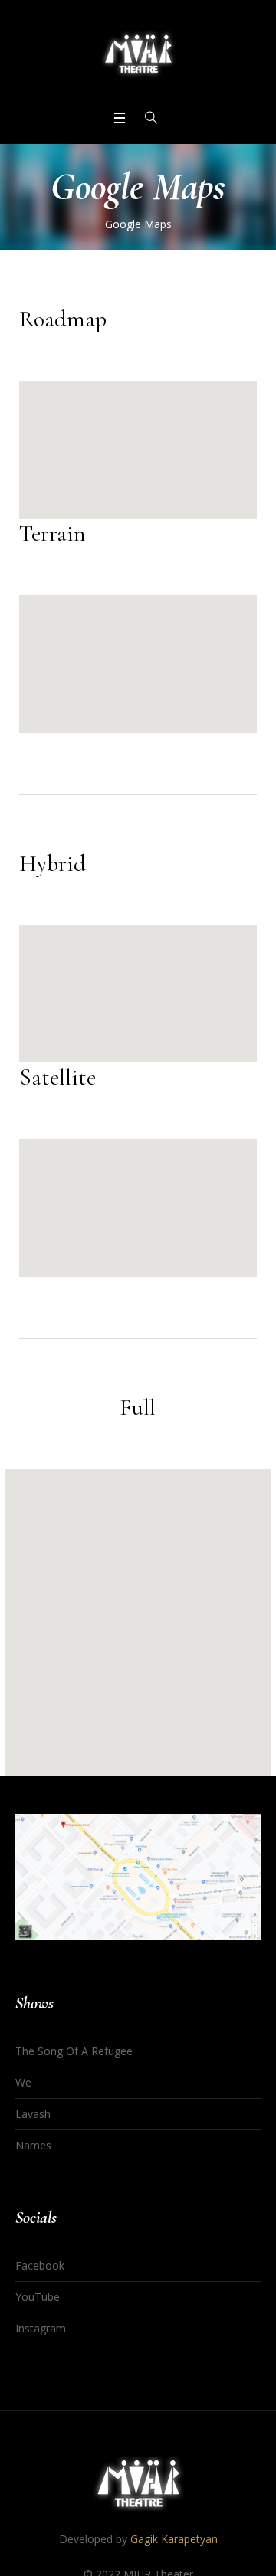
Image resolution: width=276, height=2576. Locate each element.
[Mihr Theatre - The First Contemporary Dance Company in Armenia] (138, 54)
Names (33, 2145)
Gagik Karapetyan (174, 2539)
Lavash (33, 2114)
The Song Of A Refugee (74, 2051)
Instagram (41, 2328)
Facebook (40, 2265)
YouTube (38, 2297)
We (23, 2082)
